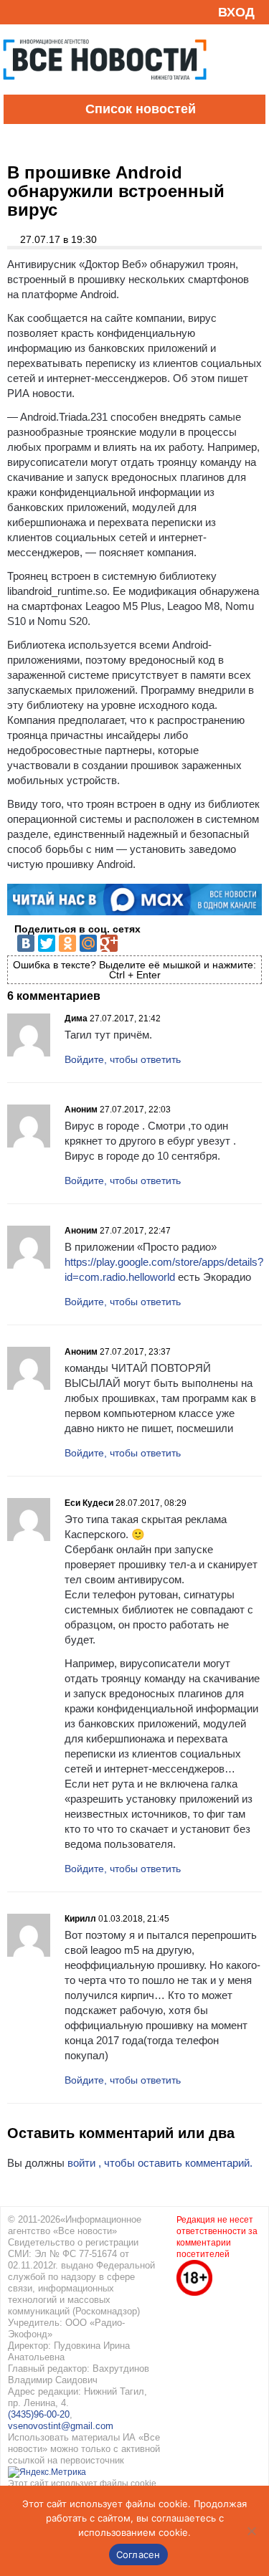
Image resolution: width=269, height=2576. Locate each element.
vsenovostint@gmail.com (61, 2426)
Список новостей (141, 109)
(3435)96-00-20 (39, 2414)
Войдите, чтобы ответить (123, 1059)
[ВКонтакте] (26, 943)
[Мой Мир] (88, 943)
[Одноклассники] (67, 943)
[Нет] (251, 2531)
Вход (236, 12)
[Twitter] (47, 943)
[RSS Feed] (16, 12)
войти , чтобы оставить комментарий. (160, 2163)
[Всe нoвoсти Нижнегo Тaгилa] (105, 91)
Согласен (138, 2554)
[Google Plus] (109, 943)
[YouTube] (39, 12)
